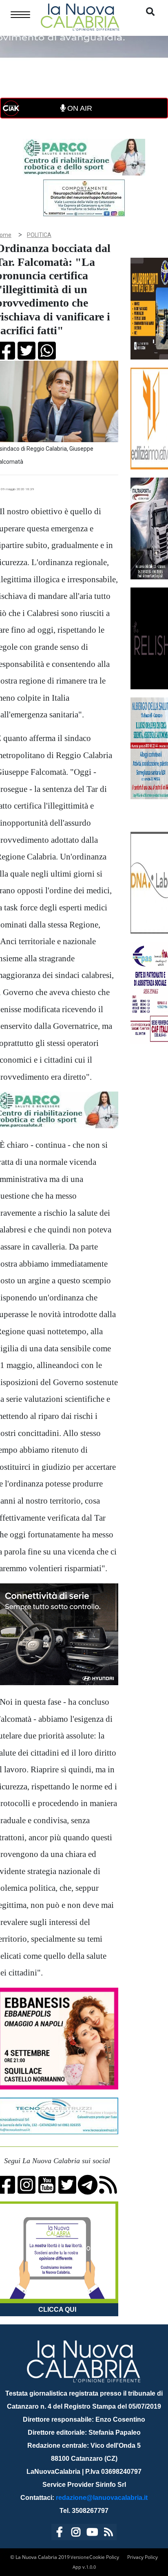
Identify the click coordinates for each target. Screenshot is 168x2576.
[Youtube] (92, 2533)
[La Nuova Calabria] (80, 16)
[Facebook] (60, 2533)
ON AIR (79, 108)
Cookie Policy (104, 2557)
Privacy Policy (143, 2557)
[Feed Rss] (108, 2533)
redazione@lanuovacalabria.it (102, 2498)
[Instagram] (76, 2533)
